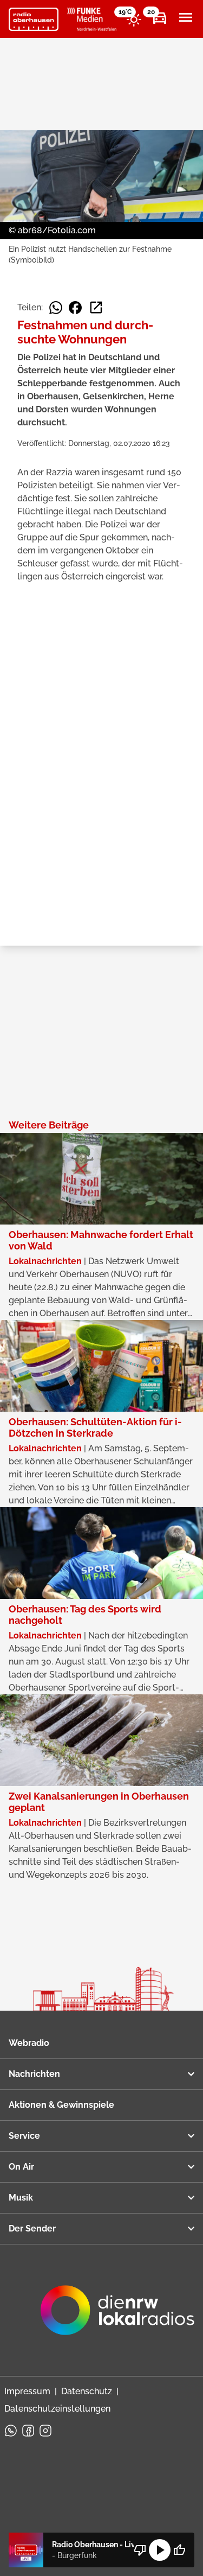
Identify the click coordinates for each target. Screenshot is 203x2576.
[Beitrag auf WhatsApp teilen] (56, 308)
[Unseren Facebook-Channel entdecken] (28, 2431)
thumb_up (179, 2550)
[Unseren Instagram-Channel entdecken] (45, 2431)
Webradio (29, 2043)
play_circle (160, 2550)
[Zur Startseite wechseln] (34, 20)
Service (24, 2136)
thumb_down (140, 2550)
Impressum (27, 2391)
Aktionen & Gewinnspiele (61, 2105)
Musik (21, 2198)
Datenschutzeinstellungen (57, 2409)
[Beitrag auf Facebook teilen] (75, 308)
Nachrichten (34, 2074)
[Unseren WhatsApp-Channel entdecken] (11, 2431)
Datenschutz (87, 2391)
